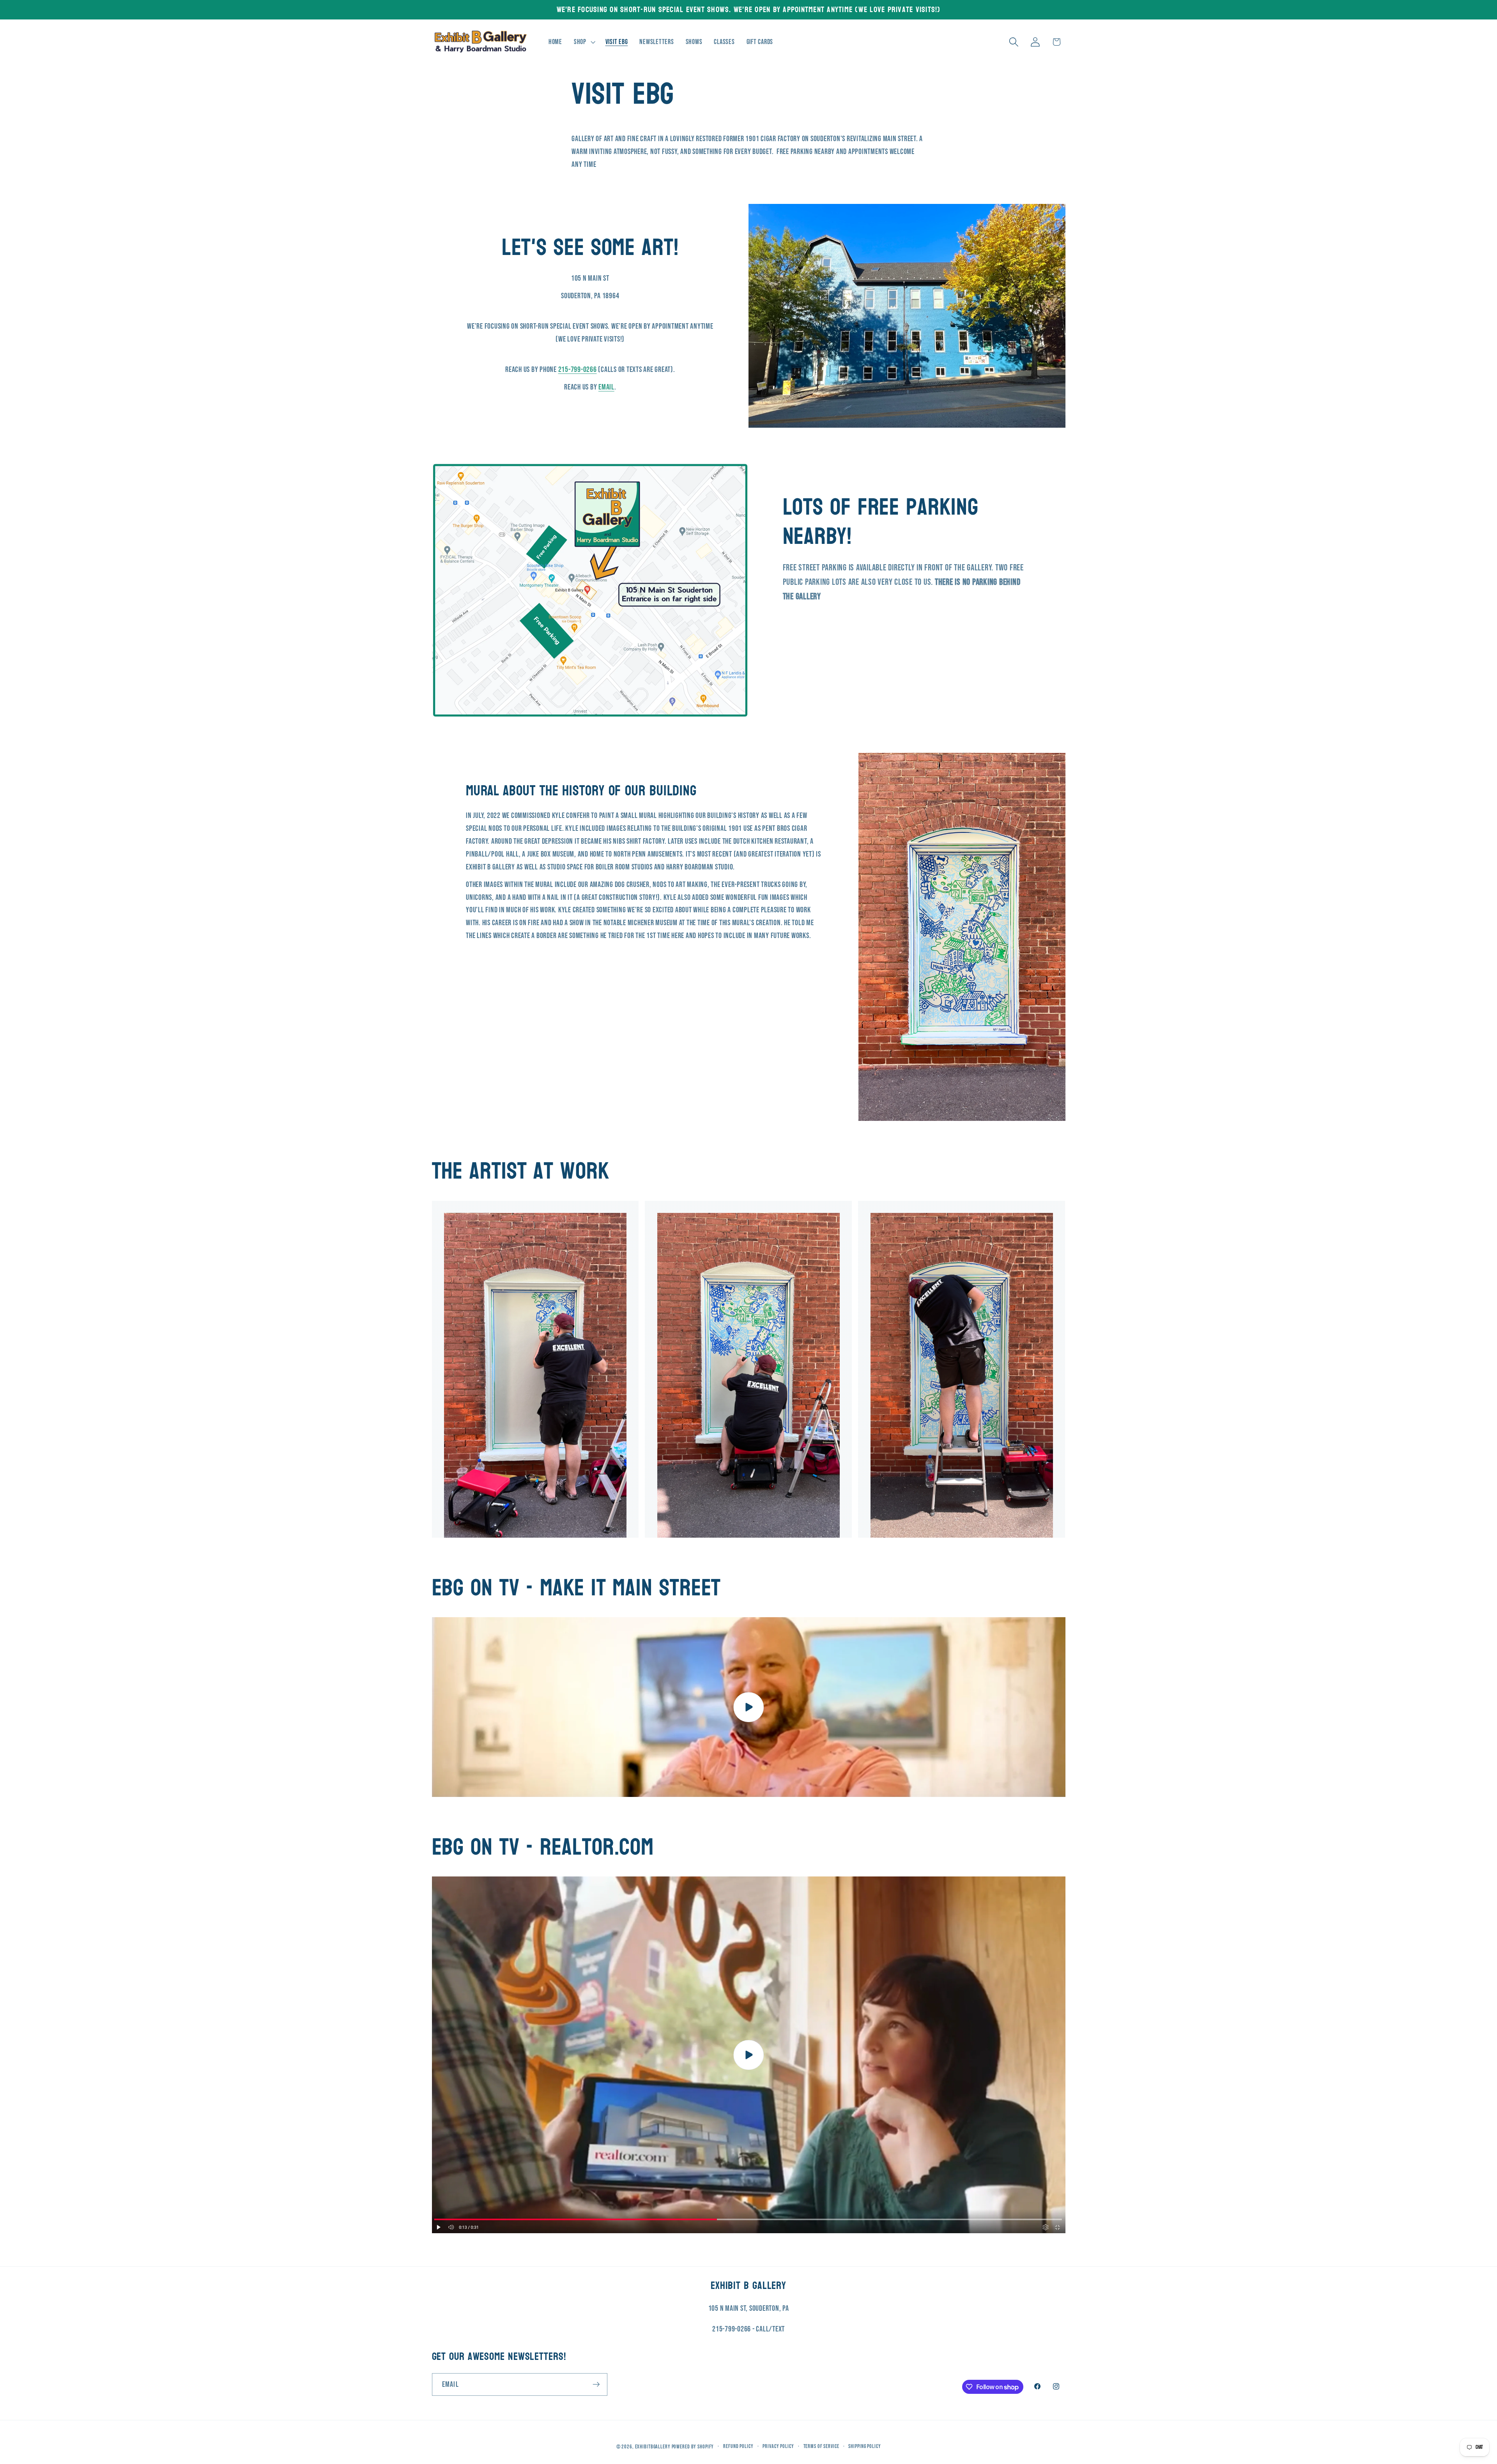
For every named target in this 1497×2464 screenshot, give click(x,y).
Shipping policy (864, 2447)
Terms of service (821, 2447)
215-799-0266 (578, 370)
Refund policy (738, 2447)
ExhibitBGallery (653, 2447)
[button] (584, 42)
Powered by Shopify (693, 2447)
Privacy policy (778, 2447)
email (606, 387)
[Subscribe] (596, 2384)
